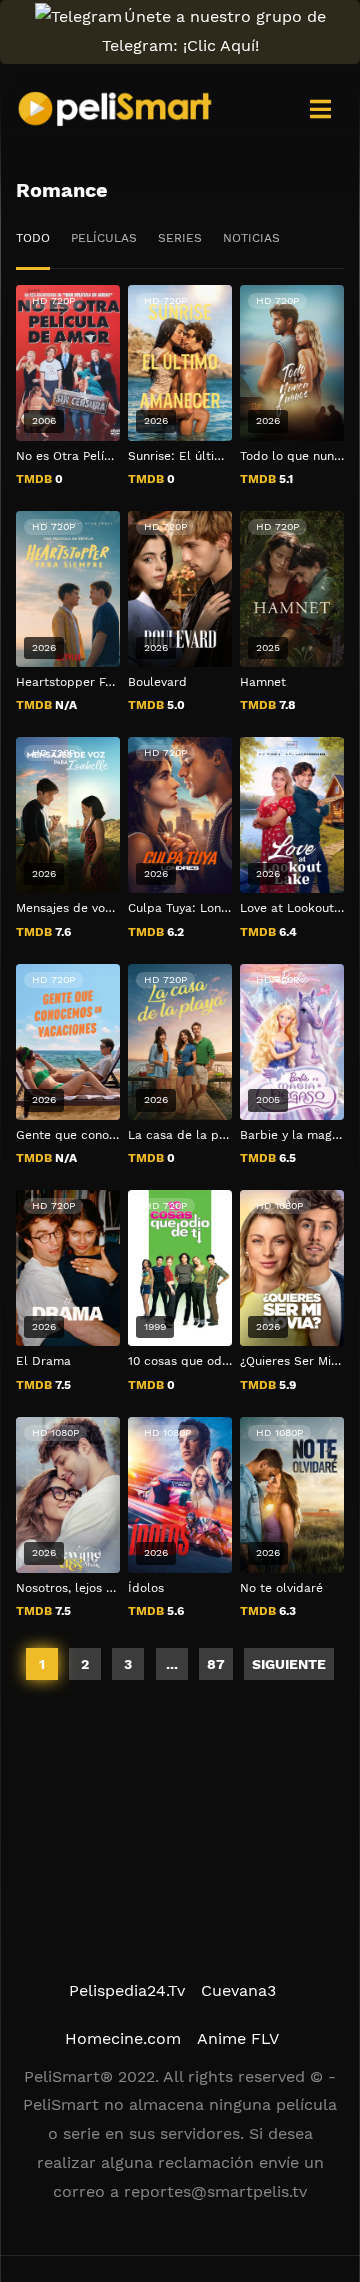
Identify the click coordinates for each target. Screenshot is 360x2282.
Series (180, 238)
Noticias (251, 238)
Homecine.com (123, 2038)
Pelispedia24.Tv (127, 1990)
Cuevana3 (238, 1990)
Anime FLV (238, 2038)
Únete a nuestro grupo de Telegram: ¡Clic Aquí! (214, 31)
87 (216, 1664)
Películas (104, 238)
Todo (33, 238)
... (172, 1664)
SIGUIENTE (289, 1664)
